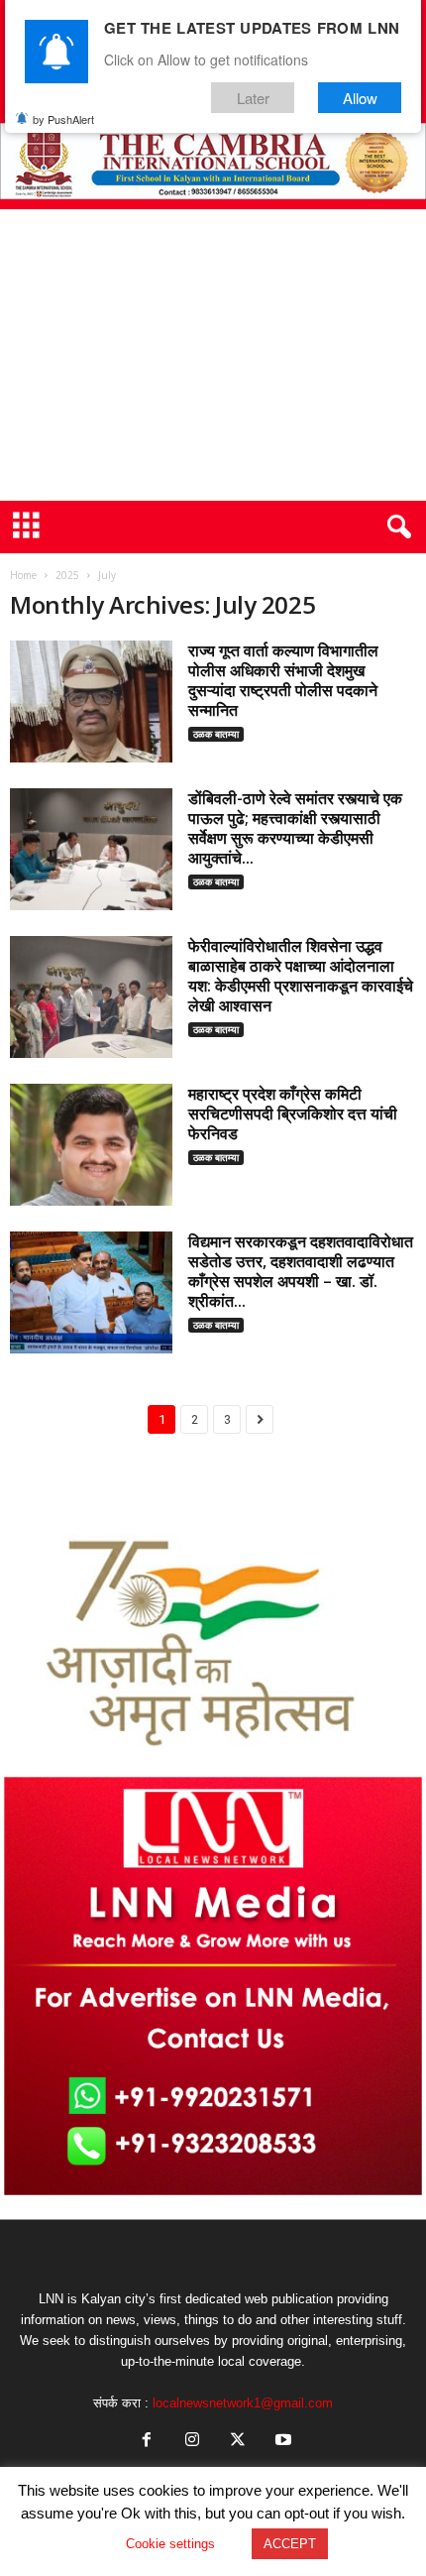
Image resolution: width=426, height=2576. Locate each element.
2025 (67, 575)
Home (23, 575)
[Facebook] (147, 2442)
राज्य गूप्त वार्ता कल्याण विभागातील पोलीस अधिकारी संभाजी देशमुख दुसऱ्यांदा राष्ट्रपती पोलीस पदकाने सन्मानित (283, 680)
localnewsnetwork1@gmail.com (243, 2403)
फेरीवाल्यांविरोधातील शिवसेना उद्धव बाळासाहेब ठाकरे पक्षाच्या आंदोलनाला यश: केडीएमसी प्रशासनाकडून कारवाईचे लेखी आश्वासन (301, 976)
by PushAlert (63, 119)
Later (253, 98)
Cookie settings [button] (170, 2544)
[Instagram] (192, 2442)
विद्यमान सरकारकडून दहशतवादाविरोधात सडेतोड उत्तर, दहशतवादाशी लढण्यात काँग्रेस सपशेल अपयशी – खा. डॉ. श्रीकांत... (301, 1271)
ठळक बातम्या (216, 734)
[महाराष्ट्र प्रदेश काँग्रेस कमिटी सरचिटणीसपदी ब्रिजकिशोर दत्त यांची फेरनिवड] (91, 1145)
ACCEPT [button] (290, 2544)
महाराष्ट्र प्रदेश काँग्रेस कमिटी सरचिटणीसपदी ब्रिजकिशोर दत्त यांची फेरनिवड (293, 1113)
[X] (238, 2442)
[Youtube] (281, 2442)
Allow (360, 98)
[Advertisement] (213, 355)
